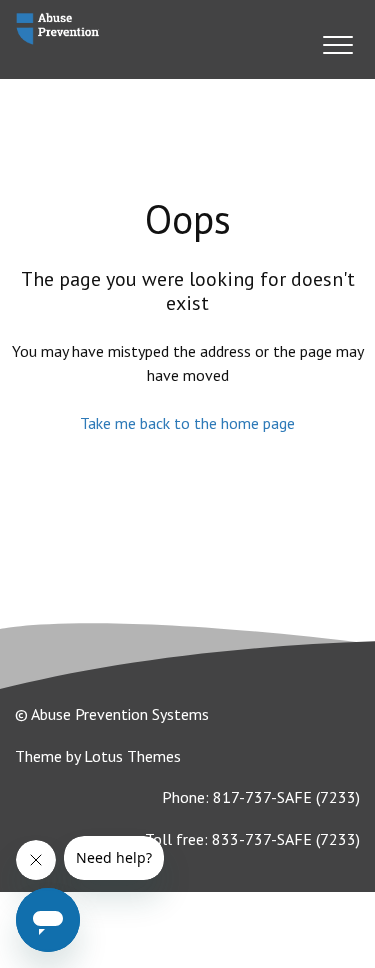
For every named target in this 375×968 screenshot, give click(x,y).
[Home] (57, 29)
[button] (337, 44)
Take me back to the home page (187, 423)
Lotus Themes (132, 756)
